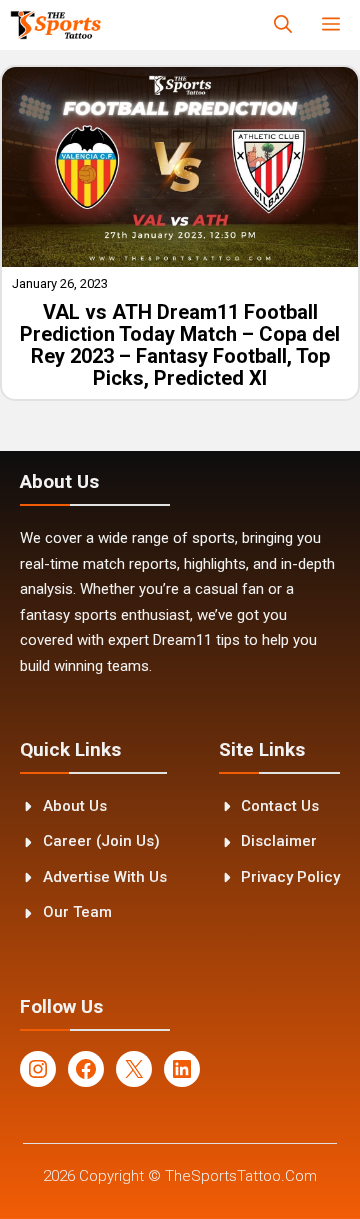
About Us (75, 806)
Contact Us (280, 806)
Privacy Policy (290, 877)
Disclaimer (279, 841)
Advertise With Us (105, 877)
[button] (283, 25)
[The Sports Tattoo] (55, 25)
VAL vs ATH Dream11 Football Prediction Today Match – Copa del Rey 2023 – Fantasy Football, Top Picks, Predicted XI (180, 345)
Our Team (77, 912)
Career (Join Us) (101, 841)
